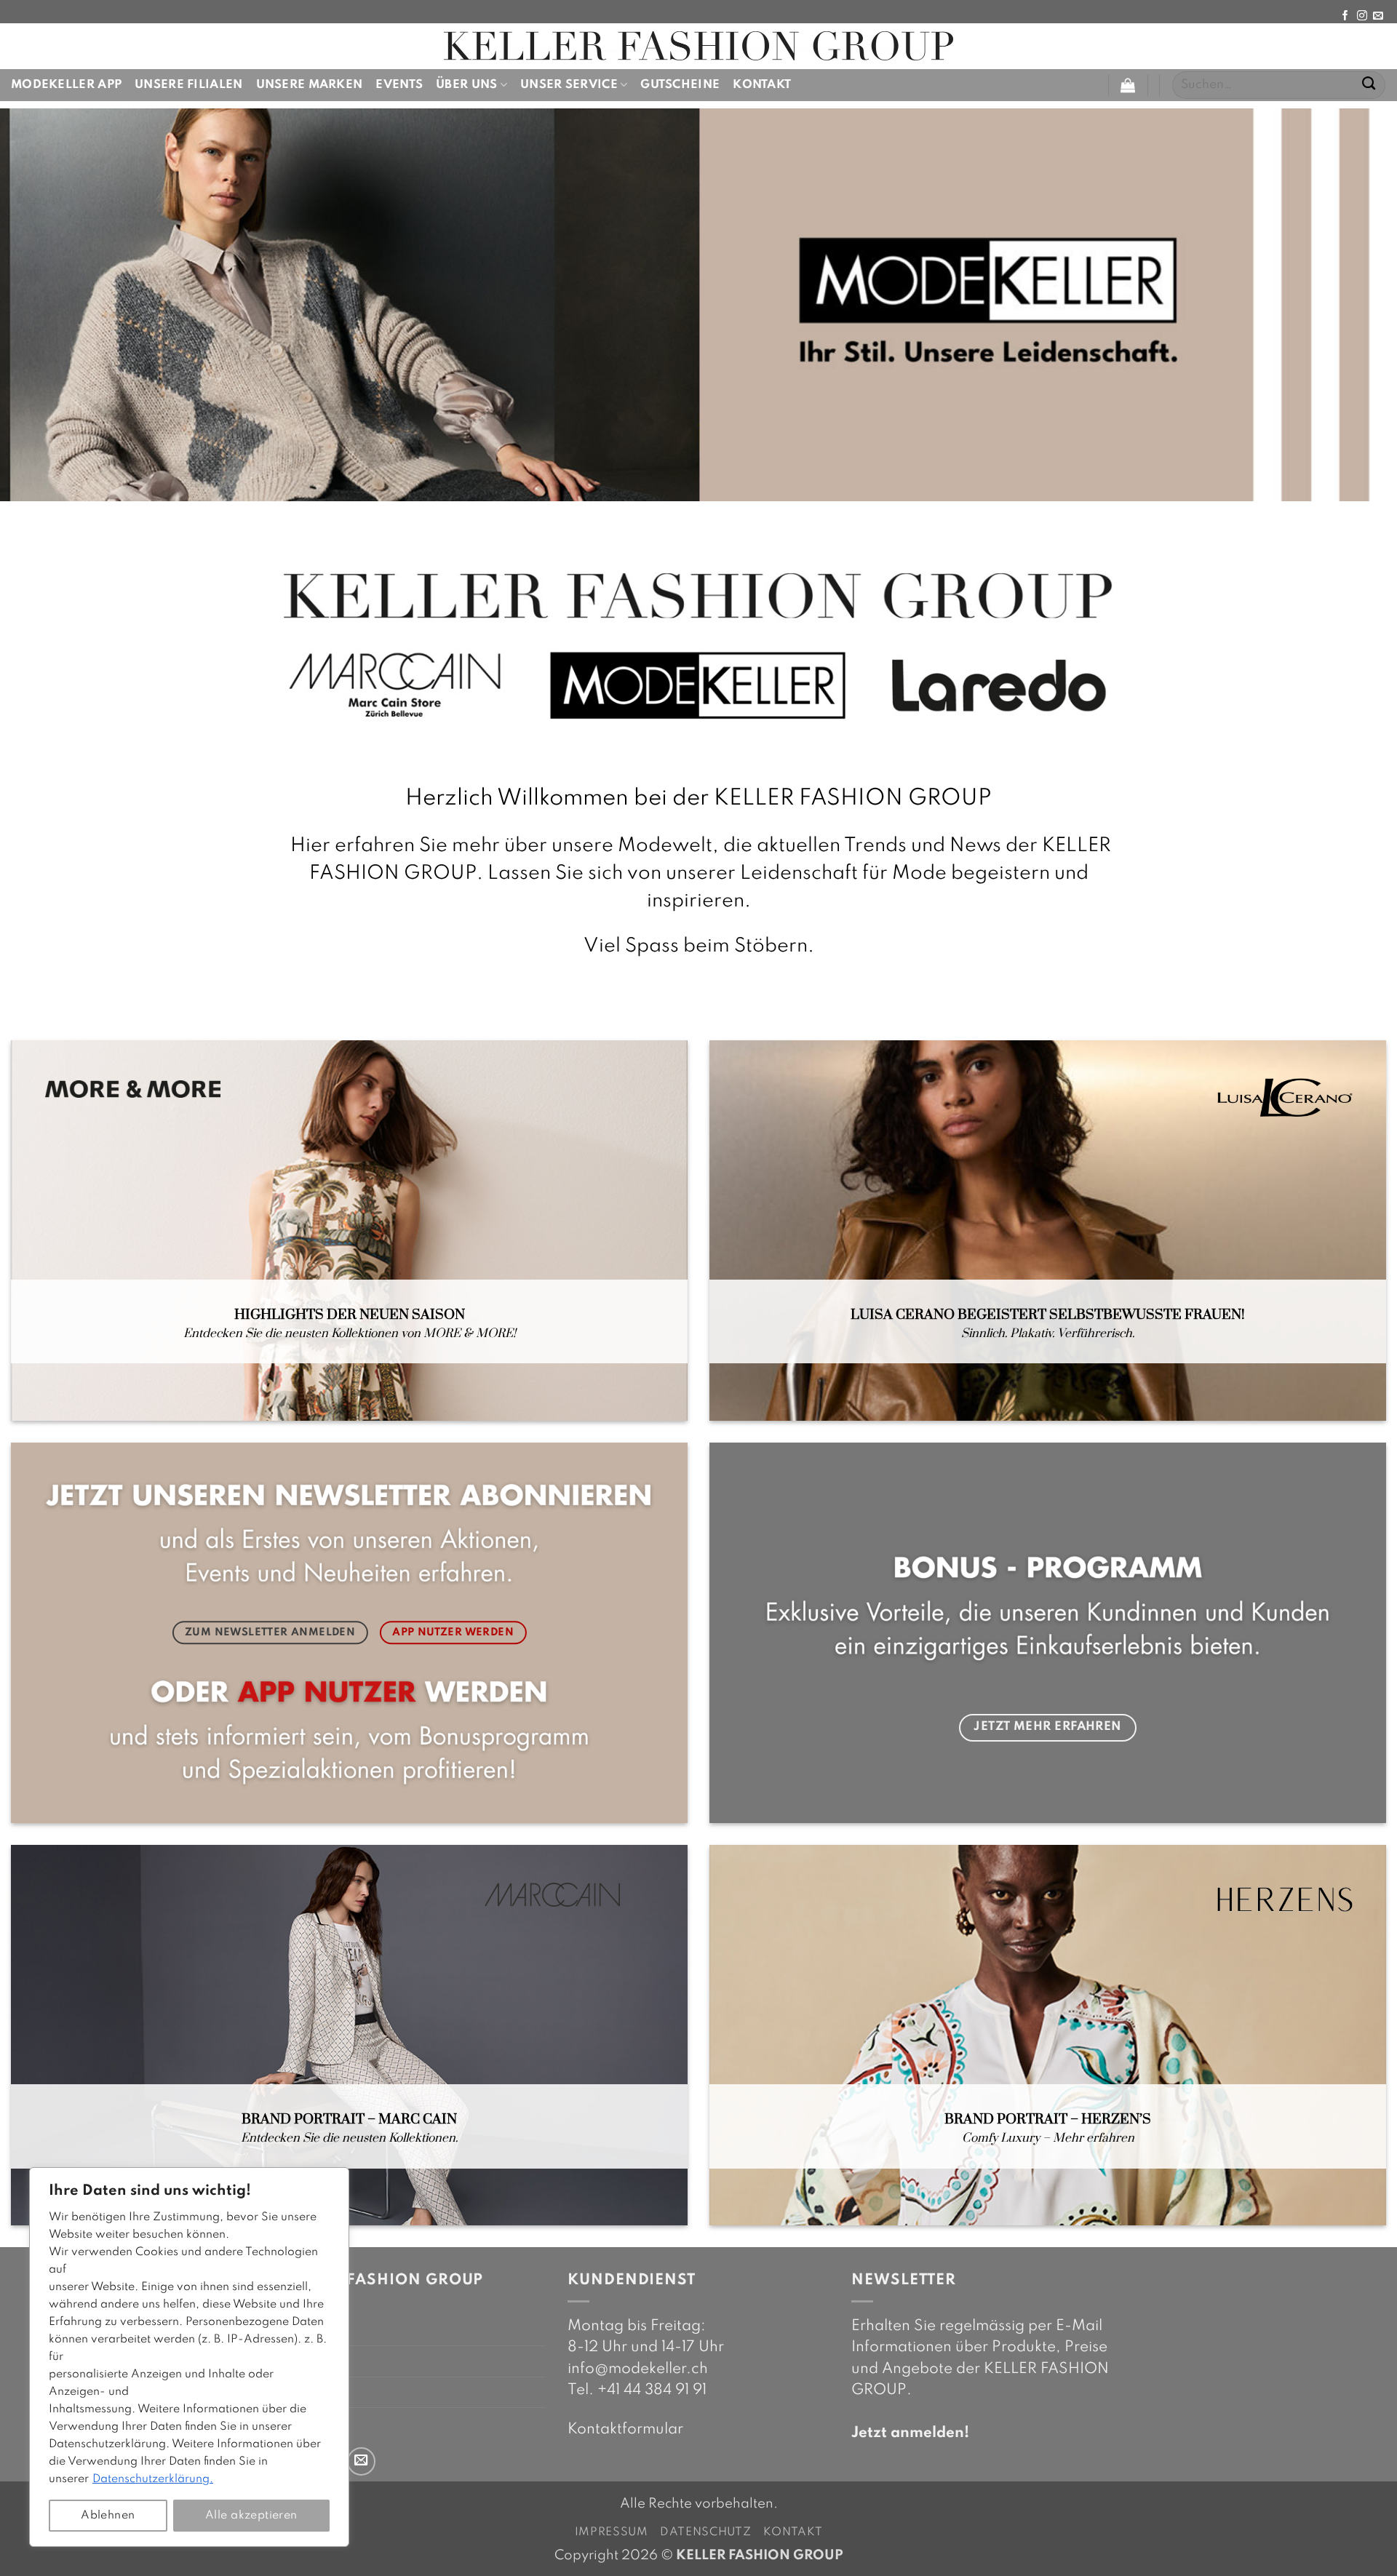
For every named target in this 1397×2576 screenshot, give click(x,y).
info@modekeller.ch (638, 2369)
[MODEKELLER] (698, 46)
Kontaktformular (625, 2429)
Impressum (612, 2532)
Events (399, 85)
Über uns (466, 85)
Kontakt (762, 85)
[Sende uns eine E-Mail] (1378, 16)
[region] (189, 2357)
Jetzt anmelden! (910, 2433)
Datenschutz (706, 2532)
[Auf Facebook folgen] (1345, 16)
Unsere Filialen (188, 85)
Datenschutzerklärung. (153, 2479)
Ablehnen (108, 2516)
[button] (1128, 85)
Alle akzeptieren (251, 2516)
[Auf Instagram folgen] (1362, 16)
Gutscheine (680, 85)
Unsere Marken (310, 85)
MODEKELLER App (66, 85)
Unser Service (569, 85)
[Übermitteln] (1369, 85)
